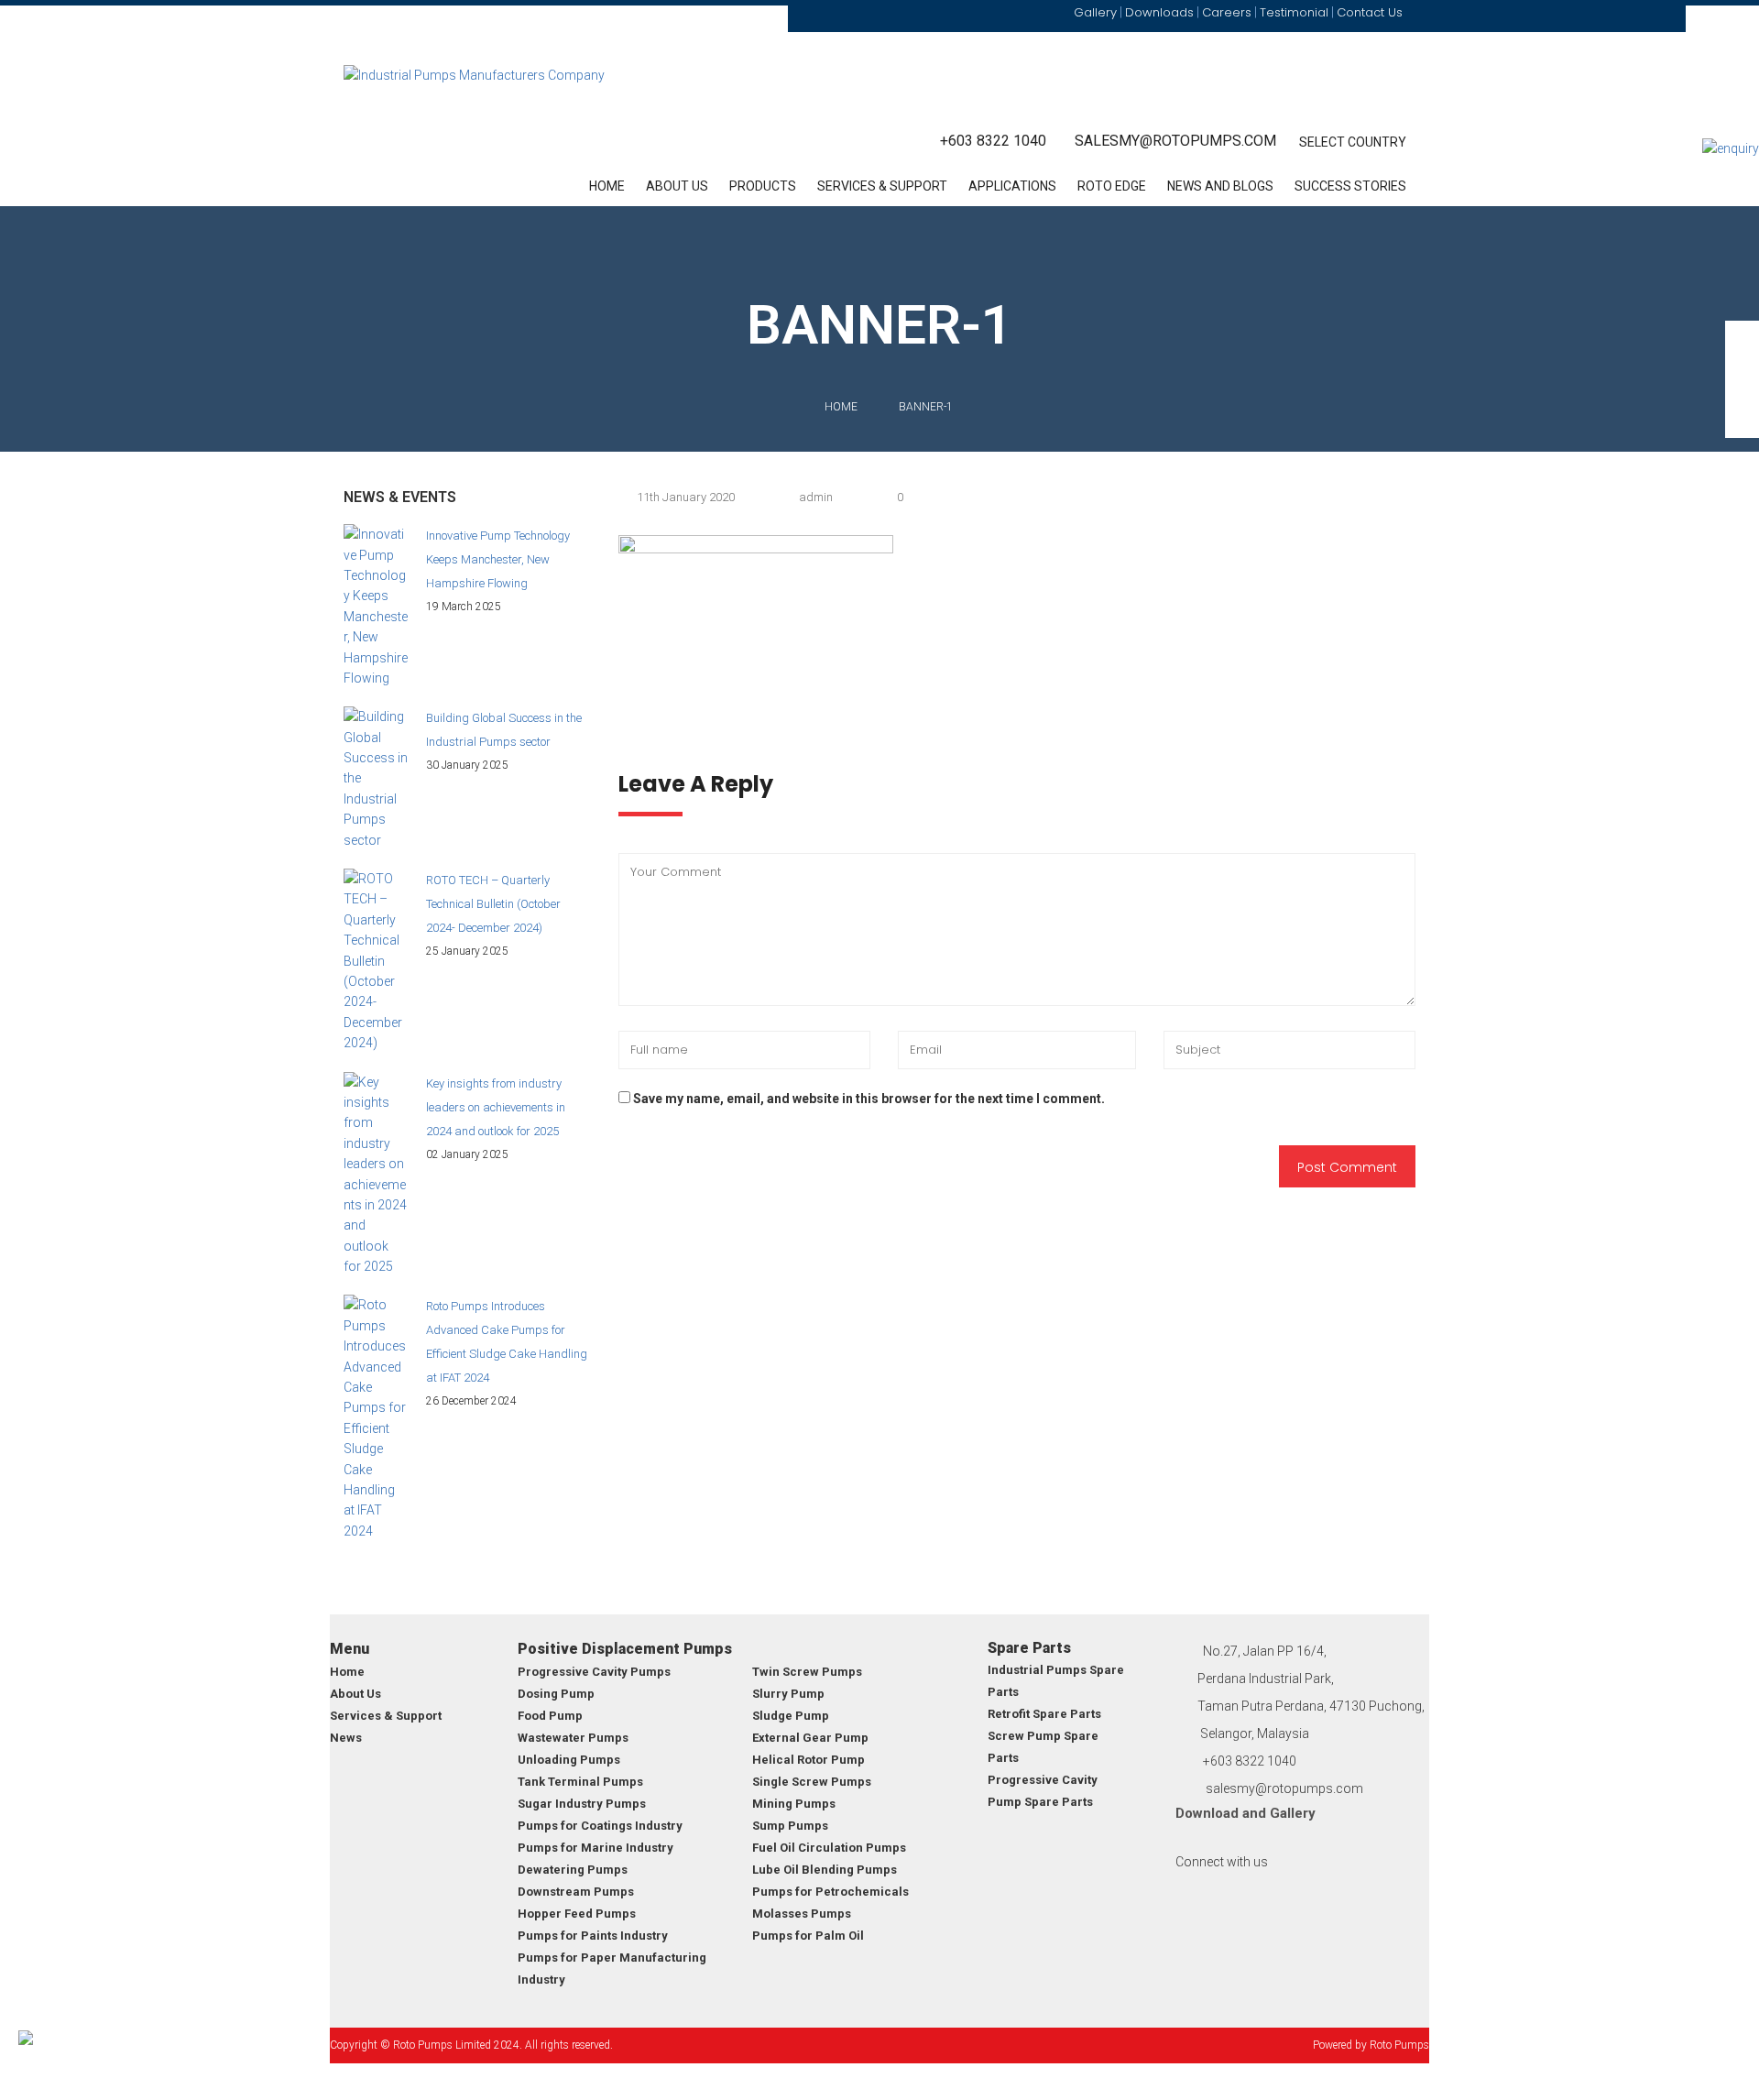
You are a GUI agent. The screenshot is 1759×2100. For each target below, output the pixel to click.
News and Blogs (1220, 186)
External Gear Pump (810, 1738)
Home (607, 186)
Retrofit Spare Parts (1044, 1714)
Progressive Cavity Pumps (594, 1672)
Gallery (1293, 1813)
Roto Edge (1112, 186)
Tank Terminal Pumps (580, 1782)
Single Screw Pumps (812, 1782)
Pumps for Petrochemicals (830, 1892)
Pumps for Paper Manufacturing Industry (612, 1969)
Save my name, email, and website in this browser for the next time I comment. (869, 1099)
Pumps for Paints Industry (593, 1936)
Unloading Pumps (569, 1760)
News (346, 1738)
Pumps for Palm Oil (808, 1936)
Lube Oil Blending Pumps (825, 1870)
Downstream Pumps (576, 1892)
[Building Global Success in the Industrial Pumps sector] (376, 778)
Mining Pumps (794, 1804)
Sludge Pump (791, 1716)
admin (816, 497)
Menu (350, 1649)
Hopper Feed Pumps (577, 1914)
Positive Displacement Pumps (625, 1649)
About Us (677, 186)
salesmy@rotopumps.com (1175, 141)
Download (1207, 1813)
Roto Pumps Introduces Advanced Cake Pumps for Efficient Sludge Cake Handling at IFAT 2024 (507, 1342)
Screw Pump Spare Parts (1043, 1747)
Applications (1012, 186)
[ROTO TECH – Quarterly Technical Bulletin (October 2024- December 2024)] (376, 961)
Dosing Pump (556, 1694)
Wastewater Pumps (573, 1738)
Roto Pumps (1399, 2045)
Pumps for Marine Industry (595, 1848)
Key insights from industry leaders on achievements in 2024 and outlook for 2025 (496, 1107)
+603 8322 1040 (993, 141)
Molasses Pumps (802, 1914)
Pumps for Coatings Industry (600, 1826)
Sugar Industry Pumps (582, 1804)
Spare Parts (1029, 1648)
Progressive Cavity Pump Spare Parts (1043, 1791)
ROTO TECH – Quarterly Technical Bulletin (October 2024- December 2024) (493, 904)
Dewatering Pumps (573, 1870)
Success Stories (1350, 186)
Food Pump (550, 1716)
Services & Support (882, 186)
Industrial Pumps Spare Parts (1056, 1681)
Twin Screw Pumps (807, 1672)
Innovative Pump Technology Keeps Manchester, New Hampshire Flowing (498, 559)
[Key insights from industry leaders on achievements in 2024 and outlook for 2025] (376, 1175)
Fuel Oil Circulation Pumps (829, 1848)
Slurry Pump (788, 1694)
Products (763, 186)
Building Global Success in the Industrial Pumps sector (504, 730)
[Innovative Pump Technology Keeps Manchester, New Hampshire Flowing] (376, 606)
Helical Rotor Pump (808, 1760)
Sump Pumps (790, 1826)
